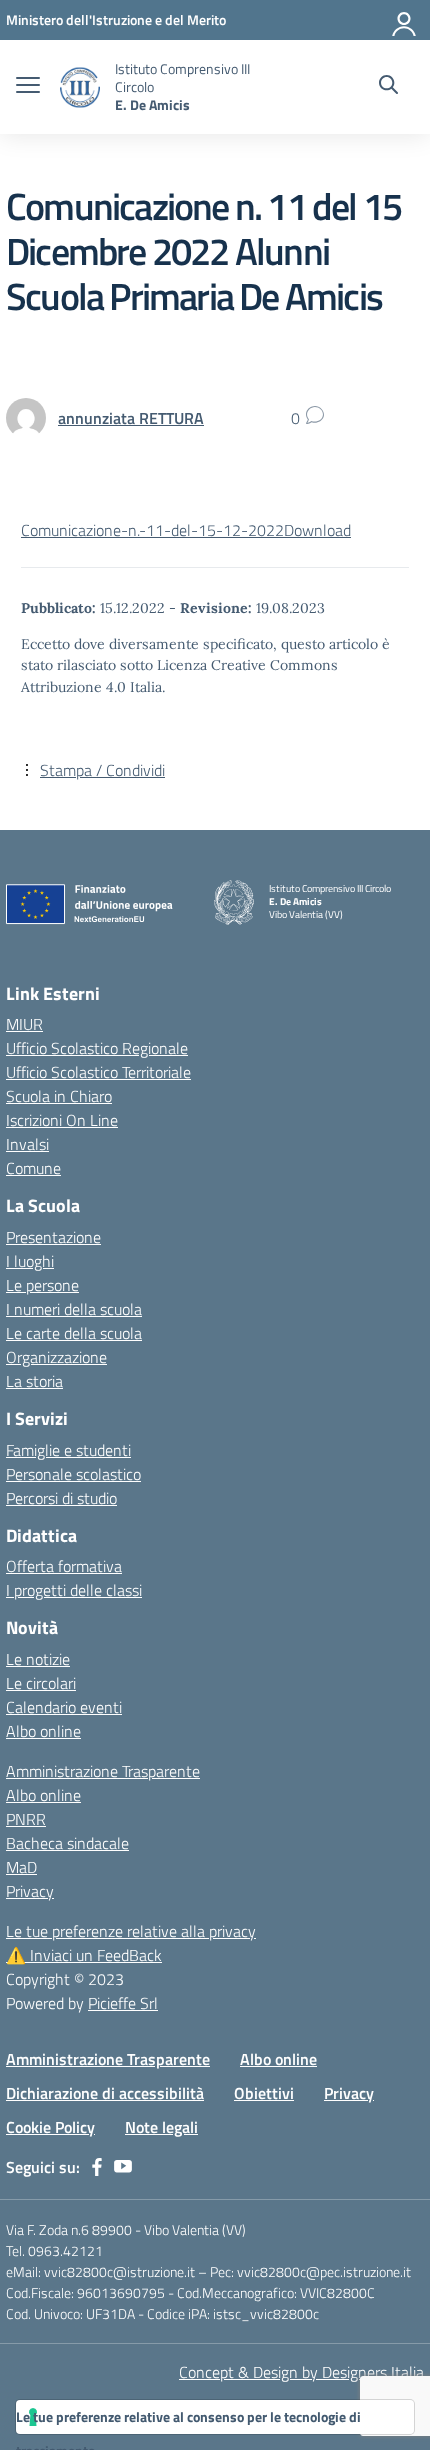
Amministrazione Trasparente (103, 1771)
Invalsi (27, 1144)
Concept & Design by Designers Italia (301, 2372)
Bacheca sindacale (67, 1843)
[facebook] (97, 2167)
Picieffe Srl (123, 2003)
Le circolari (41, 1683)
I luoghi (30, 1261)
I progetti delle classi (74, 1590)
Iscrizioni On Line (62, 1120)
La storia (34, 1381)
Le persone (42, 1285)
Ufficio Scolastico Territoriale (98, 1072)
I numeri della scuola (74, 1309)
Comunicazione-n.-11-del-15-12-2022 (152, 530)
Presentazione (53, 1237)
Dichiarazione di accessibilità (105, 2093)
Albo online (43, 1731)
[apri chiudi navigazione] (28, 87)
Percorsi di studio (61, 1498)
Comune (33, 1168)
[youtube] (123, 2167)
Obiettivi (264, 2093)
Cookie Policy (50, 2127)
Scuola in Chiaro (59, 1096)
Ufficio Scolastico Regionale (97, 1048)
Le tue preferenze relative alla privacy (131, 1931)
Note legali (161, 2127)
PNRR (26, 1819)
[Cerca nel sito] (388, 87)
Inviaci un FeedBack (84, 1955)
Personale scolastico (73, 1474)
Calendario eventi (64, 1707)
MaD (21, 1867)
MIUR (24, 1024)
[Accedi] (405, 20)
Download (317, 530)
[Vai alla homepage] (80, 87)
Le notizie (38, 1659)
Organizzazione (56, 1357)
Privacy (30, 1891)
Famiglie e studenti (68, 1450)
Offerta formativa (64, 1566)
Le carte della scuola (74, 1333)
